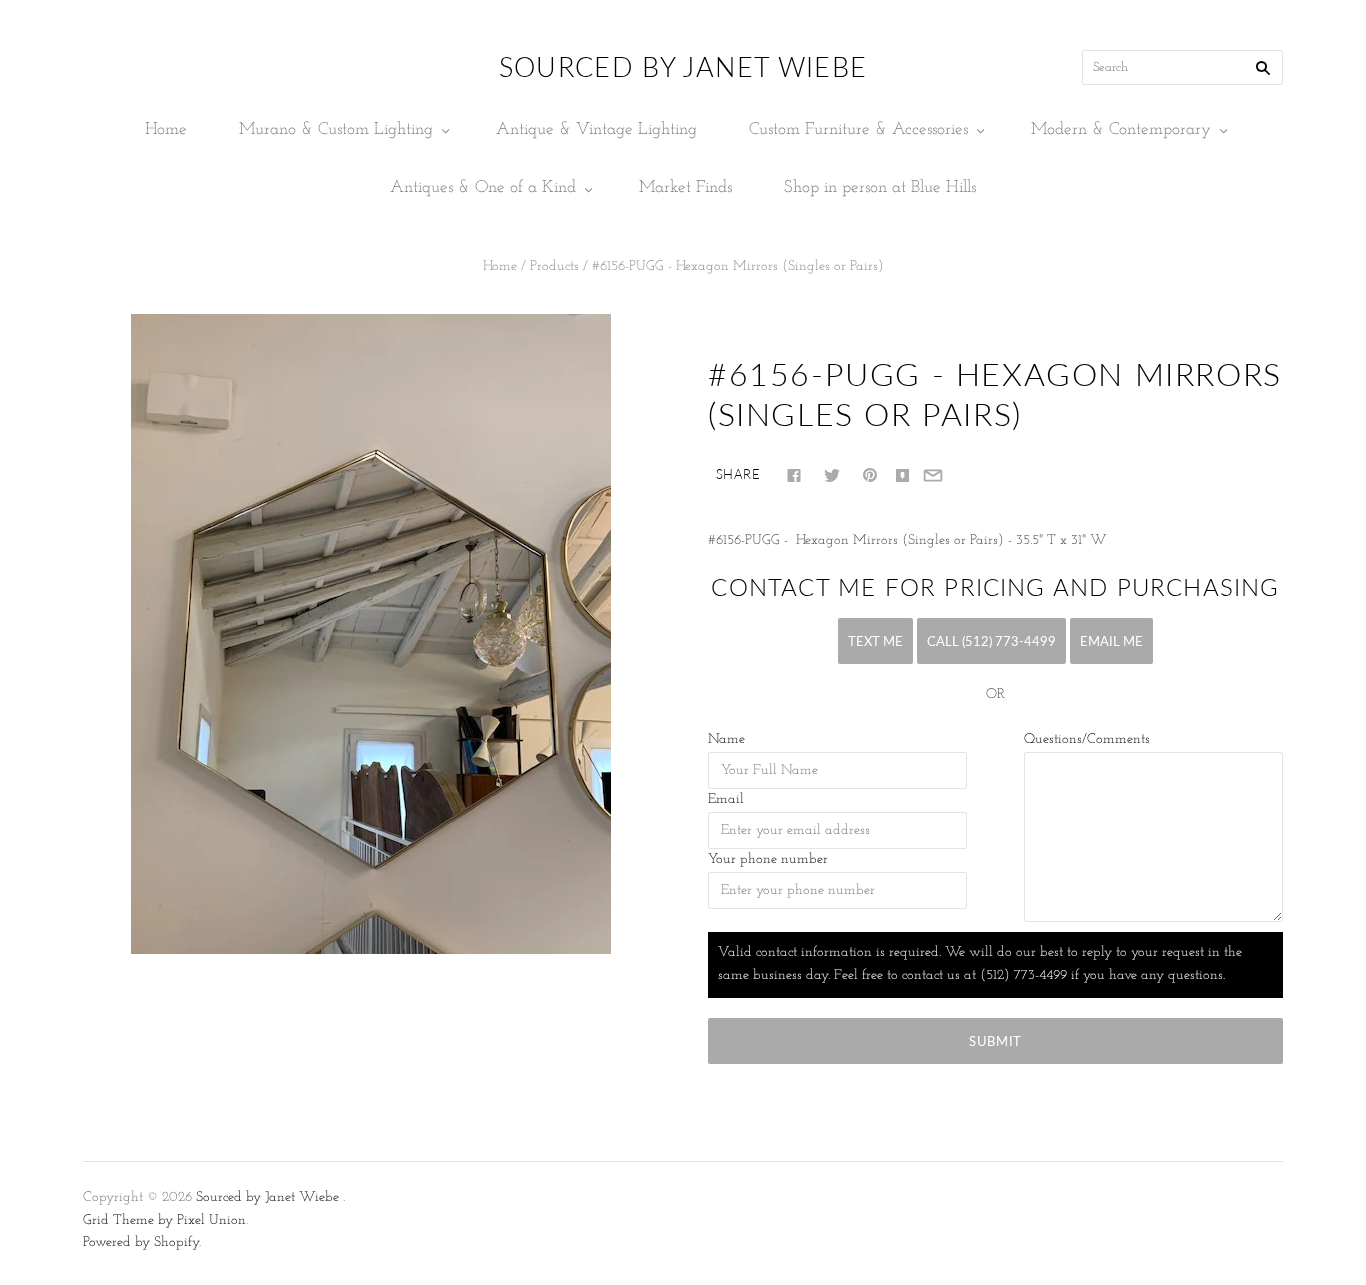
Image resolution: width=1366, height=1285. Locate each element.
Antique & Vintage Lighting (596, 129)
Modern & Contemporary (1121, 129)
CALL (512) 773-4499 (991, 641)
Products (554, 266)
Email (726, 799)
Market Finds (685, 187)
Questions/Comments (1087, 739)
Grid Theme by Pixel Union (164, 1220)
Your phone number (768, 859)
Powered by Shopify (141, 1242)
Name (726, 739)
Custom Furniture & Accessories (858, 129)
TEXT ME (875, 641)
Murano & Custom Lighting (336, 129)
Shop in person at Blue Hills (880, 187)
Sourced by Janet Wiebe (267, 1197)
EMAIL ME (1111, 641)
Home (166, 129)
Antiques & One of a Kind (483, 187)
